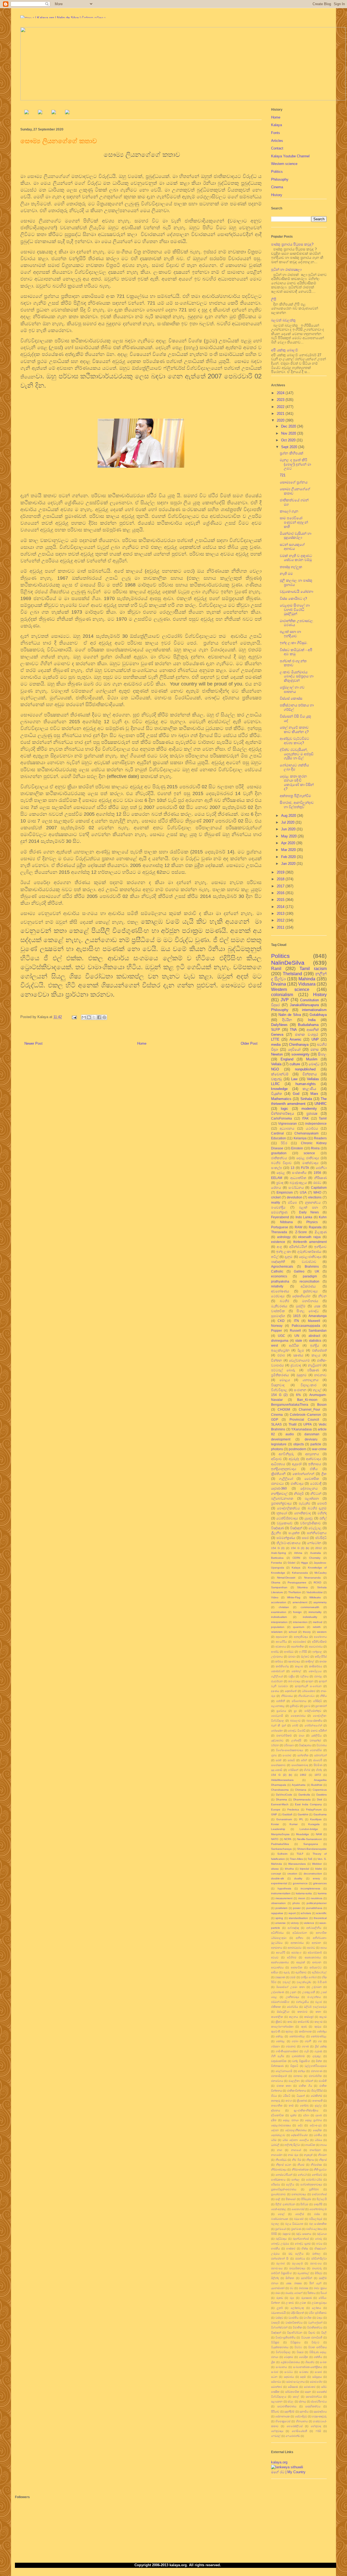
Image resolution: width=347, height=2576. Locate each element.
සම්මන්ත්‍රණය (286, 1538)
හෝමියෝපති (299, 2431)
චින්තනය (310, 1074)
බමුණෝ (299, 2219)
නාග (280, 2150)
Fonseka (277, 1563)
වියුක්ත (277, 1094)
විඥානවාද (278, 1385)
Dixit (319, 1799)
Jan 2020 (289, 864)
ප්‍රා (295, 1711)
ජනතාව (298, 2076)
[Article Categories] (54, 113)
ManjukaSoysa (280, 1834)
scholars (306, 1913)
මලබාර (280, 2263)
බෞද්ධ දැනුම (303, 2244)
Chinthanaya (299, 1045)
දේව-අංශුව (316, 2125)
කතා (318, 2012)
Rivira (315, 1148)
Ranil (276, 969)
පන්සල (296, 2180)
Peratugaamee (297, 1582)
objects (299, 1444)
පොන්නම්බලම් (318, 2209)
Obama (276, 1582)
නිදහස (310, 2160)
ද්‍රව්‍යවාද (296, 1365)
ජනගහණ (317, 2071)
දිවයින (287, 1020)
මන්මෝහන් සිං (280, 2258)
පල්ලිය (290, 2184)
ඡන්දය (302, 2071)
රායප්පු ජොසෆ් (294, 2293)
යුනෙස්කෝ (278, 2288)
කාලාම (319, 2022)
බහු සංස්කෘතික (318, 2224)
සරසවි (291, 1760)
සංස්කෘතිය (299, 1173)
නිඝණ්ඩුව (281, 2160)
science (309, 1153)
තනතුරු (276, 2101)
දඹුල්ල (318, 2105)
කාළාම (299, 1666)
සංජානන (300, 1390)
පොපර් (322, 1503)
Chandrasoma (280, 1790)
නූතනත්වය (313, 1202)
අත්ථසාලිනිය (314, 1928)
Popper (277, 1330)
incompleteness (310, 1888)
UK (317, 1271)
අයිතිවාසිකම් (319, 1642)
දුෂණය (275, 1691)
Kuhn (323, 1217)
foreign (297, 1612)
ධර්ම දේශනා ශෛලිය (295, 2140)
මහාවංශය (316, 2263)
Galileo (299, 1271)
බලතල (275, 2224)
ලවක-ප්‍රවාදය (319, 2303)
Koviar (275, 1824)
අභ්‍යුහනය (312, 1454)
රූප (292, 2298)
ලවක (303, 2303)
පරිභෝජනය (299, 1701)
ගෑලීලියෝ (286, 1479)
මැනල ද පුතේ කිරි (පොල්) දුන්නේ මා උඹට (295, 464)
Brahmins (312, 1266)
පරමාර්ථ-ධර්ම (314, 2180)
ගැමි (306, 2051)
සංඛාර (275, 2372)
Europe (276, 1810)
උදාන (293, 1992)
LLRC (275, 1084)
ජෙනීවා (321, 1168)
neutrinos (317, 1898)
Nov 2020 (289, 433)
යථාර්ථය (312, 1128)
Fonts (276, 133)
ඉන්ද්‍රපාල (317, 1652)
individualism (279, 1617)
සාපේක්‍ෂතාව (278, 1765)
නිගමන (322, 2155)
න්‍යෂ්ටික (310, 2145)
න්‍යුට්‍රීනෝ (315, 1365)
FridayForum (314, 1810)
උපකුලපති (309, 1992)
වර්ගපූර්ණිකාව (311, 1523)
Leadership (278, 1829)
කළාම (323, 2017)
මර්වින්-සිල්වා (319, 2258)
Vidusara (307, 984)
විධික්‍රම (275, 2342)
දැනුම (289, 1257)
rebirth (317, 1627)
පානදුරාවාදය (299, 2194)
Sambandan (318, 1330)
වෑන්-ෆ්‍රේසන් (315, 2322)
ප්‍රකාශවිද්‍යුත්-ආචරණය (284, 2189)
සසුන (308, 2392)
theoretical (320, 1918)
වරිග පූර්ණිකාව (318, 2313)
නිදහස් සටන (284, 2165)
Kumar (294, 1824)
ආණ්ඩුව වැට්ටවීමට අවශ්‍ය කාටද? (294, 741)
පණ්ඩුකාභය (278, 2180)
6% (298, 1395)
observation (278, 1903)
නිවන (322, 1296)
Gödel (291, 1563)
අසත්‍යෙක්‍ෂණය (280, 1962)
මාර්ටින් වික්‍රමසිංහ (282, 2273)
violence (309, 1923)
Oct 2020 (289, 440)
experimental (279, 1883)
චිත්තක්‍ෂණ (277, 2066)
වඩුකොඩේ (285, 1523)
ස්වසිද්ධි (321, 1538)
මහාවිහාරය (310, 1301)
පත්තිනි (281, 1701)
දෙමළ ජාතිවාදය (308, 1158)
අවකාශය (281, 1646)
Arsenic (295, 1039)
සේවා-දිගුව (301, 2416)
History (277, 195)
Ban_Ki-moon (307, 1400)
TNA (293, 1030)
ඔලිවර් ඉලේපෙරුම (315, 2007)
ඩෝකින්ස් (316, 2096)
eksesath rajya (309, 1237)
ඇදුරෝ (297, 1464)
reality (276, 1202)
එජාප (281, 1355)
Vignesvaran (287, 1123)
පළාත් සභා (309, 1207)
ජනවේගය (277, 2081)
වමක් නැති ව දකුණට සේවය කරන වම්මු (296, 558)
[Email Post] (74, 1017)
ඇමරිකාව (301, 1972)
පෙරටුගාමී (277, 1716)
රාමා (278, 2293)
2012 (281, 920)
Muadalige (303, 1834)
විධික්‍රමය (295, 2342)
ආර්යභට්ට (316, 1967)
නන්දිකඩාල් (279, 1493)
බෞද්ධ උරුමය (280, 2244)
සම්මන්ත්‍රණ (279, 1212)
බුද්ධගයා (322, 2234)
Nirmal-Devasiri (286, 1578)
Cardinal (277, 1133)
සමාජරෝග (316, 2382)
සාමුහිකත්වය (313, 2406)
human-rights (306, 1084)
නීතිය (323, 1696)
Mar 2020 (289, 850)
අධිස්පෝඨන (300, 1933)
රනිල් (323, 1518)
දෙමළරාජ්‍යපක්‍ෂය (281, 2125)
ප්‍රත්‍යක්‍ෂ (312, 1113)
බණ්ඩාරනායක (280, 2219)
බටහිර (284, 1301)
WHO (317, 1192)
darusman (312, 1434)
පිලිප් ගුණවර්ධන (285, 2204)
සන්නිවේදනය (317, 1533)
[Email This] (84, 1017)
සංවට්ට (289, 2372)
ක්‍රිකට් (279, 2022)
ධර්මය (318, 2140)
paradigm (310, 1276)
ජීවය (274, 2096)
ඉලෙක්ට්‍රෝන (280, 1350)
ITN (296, 1321)
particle (316, 1444)
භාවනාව (320, 1375)
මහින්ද (322, 1513)
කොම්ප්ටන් (278, 1671)
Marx (314, 1094)
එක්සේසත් (319, 1350)
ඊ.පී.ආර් (322, 1982)
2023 (281, 400)
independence (316, 1123)
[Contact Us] (67, 113)
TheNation (295, 1592)
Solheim (282, 1854)
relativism (277, 1632)
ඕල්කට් (305, 1657)
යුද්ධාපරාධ (277, 1740)
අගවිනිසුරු (286, 1454)
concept (276, 1874)
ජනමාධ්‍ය (277, 1483)
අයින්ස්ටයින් (298, 1247)
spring (279, 1918)
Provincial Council (304, 1419)
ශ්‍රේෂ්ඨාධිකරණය (290, 2362)
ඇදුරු (287, 1972)
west (274, 1345)
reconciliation (309, 1281)
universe (280, 1923)
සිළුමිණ (318, 1765)
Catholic (277, 1271)
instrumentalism (281, 1893)
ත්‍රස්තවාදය (310, 1291)
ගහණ (305, 2046)
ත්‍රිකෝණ (302, 2101)
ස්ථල (291, 2401)
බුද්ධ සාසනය (304, 2234)
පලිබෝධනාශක (282, 1498)
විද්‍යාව (312, 2333)
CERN (296, 1558)
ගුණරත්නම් (298, 2056)
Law (294, 1079)
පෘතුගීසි (318, 2204)
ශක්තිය (318, 2357)
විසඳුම (300, 2352)
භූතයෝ (282, 1513)
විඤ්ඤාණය (305, 1745)
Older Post (249, 1043)
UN (297, 1336)
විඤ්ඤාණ (277, 1528)
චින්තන (277, 1360)
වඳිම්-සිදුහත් (297, 2313)
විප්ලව (315, 2342)
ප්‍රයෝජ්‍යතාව (278, 2194)
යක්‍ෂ (317, 1306)
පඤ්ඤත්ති (278, 1262)
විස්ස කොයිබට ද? (293, 599)
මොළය (285, 1380)
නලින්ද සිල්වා (292, 2145)
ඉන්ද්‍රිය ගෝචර (309, 1977)
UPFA (308, 1424)
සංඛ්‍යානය (281, 2367)
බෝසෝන (277, 1731)
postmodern (298, 1449)
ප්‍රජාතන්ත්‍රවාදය (281, 1503)
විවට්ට (298, 2347)
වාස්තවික (278, 1311)
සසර (305, 1538)
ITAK (305, 1118)
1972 (318, 1775)
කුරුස (318, 2027)
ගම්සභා (275, 2046)
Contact (277, 148)
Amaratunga (318, 1316)
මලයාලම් (297, 2263)
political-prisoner (317, 1903)
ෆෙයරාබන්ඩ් (293, 2436)
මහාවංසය (277, 2268)
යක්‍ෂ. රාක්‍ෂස (294, 2283)
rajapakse (277, 1913)
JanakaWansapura (304, 1005)
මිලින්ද (275, 2278)
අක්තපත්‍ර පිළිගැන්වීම (295, 796)
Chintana (301, 1790)
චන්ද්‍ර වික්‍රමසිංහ (301, 2061)
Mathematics (281, 1099)
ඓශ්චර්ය (292, 2007)
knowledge (279, 1089)
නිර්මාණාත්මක (300, 2169)
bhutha (289, 1869)
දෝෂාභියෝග (301, 1296)
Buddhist (317, 1785)
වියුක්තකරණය (280, 2347)
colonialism (282, 995)
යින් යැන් (315, 2283)
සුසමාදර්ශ (278, 1316)
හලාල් (317, 1390)
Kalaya (277, 125)
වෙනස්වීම (316, 1750)
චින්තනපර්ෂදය (282, 1113)
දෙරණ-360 (279, 1488)
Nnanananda (312, 1578)
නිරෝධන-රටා (306, 1696)
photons (277, 1449)
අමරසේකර (300, 1642)
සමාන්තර (277, 2387)
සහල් (296, 2397)
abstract (314, 1336)
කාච (290, 2022)
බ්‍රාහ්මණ (296, 2229)
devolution (295, 1197)
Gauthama (320, 1814)
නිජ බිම (297, 2160)
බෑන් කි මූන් (279, 1725)
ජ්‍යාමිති (323, 2081)
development (281, 1439)
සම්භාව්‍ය (276, 2382)
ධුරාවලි (275, 2145)
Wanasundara (297, 1864)
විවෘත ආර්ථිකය (317, 2347)
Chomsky (315, 1558)
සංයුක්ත (294, 1533)
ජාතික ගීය (305, 2086)
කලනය (293, 2017)
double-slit (277, 1878)
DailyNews (279, 1025)
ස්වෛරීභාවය (319, 2401)
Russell (295, 1330)
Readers (320, 1138)
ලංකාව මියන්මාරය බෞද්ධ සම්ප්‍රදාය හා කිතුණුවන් (297, 676)
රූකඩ (280, 2298)
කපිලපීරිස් (321, 1657)
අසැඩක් (301, 1962)
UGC (282, 1336)
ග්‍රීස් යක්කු (321, 2046)
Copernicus (320, 1790)
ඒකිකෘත (276, 2007)
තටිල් (275, 1257)
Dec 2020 (289, 426)
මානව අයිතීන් (319, 1731)
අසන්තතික (298, 1646)
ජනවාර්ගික (315, 2076)
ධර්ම (274, 2140)
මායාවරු (317, 2268)
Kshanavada (300, 1573)
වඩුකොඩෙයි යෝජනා (296, 592)
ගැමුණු (318, 2051)
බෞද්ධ (314, 1064)
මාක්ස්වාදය (310, 1163)
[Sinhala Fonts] (40, 113)
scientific (321, 1913)
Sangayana (311, 1844)
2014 (281, 907)
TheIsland (292, 974)
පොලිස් (300, 2214)
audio (290, 1434)
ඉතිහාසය (315, 1464)
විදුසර (275, 1005)
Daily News (309, 1212)
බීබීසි (274, 2234)
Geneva (277, 1034)
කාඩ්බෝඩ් (303, 2022)
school (293, 1632)
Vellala (276, 1064)
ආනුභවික (297, 1967)
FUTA (305, 1168)
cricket (276, 1197)
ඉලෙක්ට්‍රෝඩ (304, 1982)
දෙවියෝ (294, 1049)
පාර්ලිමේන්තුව (313, 1711)
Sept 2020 (290, 447)
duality (298, 1878)
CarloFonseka (282, 1118)
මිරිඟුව (319, 2273)
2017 (281, 886)
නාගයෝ (296, 2150)
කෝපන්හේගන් (303, 1474)
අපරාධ (311, 1948)
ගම (320, 2041)
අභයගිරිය (281, 1642)
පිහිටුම (304, 2204)
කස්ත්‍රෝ (309, 2017)
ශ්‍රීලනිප (276, 1533)
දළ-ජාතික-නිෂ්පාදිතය (306, 2110)
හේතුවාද (316, 2426)
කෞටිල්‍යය (315, 1671)
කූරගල (290, 2031)
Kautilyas (316, 1819)
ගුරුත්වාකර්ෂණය (309, 1252)
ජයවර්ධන (277, 1681)
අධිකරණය (308, 1286)
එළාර (319, 2002)
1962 (303, 1775)
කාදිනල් (310, 1661)
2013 (281, 914)
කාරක (323, 1661)
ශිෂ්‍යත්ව (310, 2362)
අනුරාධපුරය (295, 1948)
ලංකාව (290, 2303)
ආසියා (275, 1972)
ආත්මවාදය (314, 1459)
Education (279, 1138)
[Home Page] (27, 113)
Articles (277, 141)
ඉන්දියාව (320, 1247)
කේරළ (279, 2036)
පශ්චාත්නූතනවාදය (311, 2184)
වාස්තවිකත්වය (294, 2322)
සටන (274, 2377)
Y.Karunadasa (301, 1429)
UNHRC (321, 1104)
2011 (281, 927)
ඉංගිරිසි (303, 1652)
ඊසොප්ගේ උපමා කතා (290, 1987)
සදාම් (303, 2377)
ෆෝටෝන (314, 1543)
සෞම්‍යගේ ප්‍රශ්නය (294, 482)
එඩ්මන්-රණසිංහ (280, 2002)
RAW (298, 1227)
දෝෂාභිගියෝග (299, 2135)
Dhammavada (302, 1799)
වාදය (319, 2318)
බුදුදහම (302, 1375)
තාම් (291, 2105)
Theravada (279, 1232)
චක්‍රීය (292, 1676)
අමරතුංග (296, 1952)
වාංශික (308, 2318)
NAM (319, 1834)
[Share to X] (94, 1017)
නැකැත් (308, 2155)
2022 (281, 407)
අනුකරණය (297, 1943)
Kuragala (314, 1824)
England (287, 1059)
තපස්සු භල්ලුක (291, 567)
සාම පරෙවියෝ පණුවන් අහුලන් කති (294, 522)
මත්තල (317, 2254)
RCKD (317, 1582)
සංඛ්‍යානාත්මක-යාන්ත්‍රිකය (308, 2367)
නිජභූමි (299, 1493)
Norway (277, 1326)
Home (142, 1043)
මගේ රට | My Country (288, 2472)
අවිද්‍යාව (277, 1459)
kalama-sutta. (304, 1893)
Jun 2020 (289, 829)
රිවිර (284, 1143)
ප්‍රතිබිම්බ (314, 2189)
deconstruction (313, 1874)
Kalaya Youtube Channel (290, 156)
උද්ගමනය (277, 1657)
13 (293, 1168)
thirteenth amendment (310, 1242)
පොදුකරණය (298, 1716)
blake (319, 1869)
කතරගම (302, 2012)
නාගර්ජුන (315, 2150)
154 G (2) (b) (282, 1775)
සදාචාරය (289, 2377)
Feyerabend (280, 1217)
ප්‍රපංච (307, 1706)
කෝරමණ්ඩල (297, 2036)
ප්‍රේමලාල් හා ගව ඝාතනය (292, 689)
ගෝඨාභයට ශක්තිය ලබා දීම (294, 767)
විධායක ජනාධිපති (312, 2337)
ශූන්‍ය (274, 1755)
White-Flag (294, 1597)
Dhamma (282, 1799)
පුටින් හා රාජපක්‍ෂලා (286, 270)
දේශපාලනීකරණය (296, 2130)
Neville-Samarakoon (310, 1839)
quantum (299, 1627)
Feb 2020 (289, 857)
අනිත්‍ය (300, 1938)
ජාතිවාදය (297, 1483)
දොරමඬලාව (278, 2135)
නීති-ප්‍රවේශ (320, 2169)
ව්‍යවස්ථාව (309, 1262)
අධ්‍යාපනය (287, 1128)
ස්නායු (302, 2401)
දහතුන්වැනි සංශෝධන (308, 1686)
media (276, 1045)
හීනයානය (302, 2421)
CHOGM (284, 1409)
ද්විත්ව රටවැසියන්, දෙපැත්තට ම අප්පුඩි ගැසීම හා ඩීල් (297, 754)
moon (302, 1898)
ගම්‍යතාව (291, 2046)
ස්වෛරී (318, 1760)
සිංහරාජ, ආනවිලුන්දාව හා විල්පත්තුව (297, 805)
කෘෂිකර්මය (316, 1666)
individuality (310, 1617)
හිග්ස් (307, 1770)
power (297, 1908)
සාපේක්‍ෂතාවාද (300, 1765)
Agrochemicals (282, 1266)
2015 (281, 900)
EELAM (277, 1178)
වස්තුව (279, 2318)
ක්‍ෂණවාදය (294, 1661)
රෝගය (276, 1187)
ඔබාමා (292, 1657)
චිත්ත (319, 2061)
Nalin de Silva (290, 1015)
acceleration (279, 1602)
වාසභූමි (275, 2322)
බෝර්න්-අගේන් (313, 1725)
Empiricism (285, 1192)
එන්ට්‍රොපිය (302, 2002)
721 (283, 475)
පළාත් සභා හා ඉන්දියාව (290, 634)
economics (279, 1276)
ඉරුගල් (287, 1982)
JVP (285, 1000)
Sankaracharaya (281, 1849)
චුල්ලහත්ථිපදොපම (316, 2066)
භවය (319, 2244)
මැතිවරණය (279, 1306)
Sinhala (306, 1099)
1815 (297, 1316)
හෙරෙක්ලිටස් (295, 2426)
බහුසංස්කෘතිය (314, 1721)
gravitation (279, 1153)
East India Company (309, 1804)
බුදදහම (287, 2234)
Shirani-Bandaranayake (312, 1849)
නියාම (301, 2165)
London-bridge (309, 1829)
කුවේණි (276, 2031)
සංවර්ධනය (296, 1187)
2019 (281, 872)
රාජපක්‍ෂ (303, 2288)
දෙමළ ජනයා (291, 2120)
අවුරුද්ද (294, 1459)
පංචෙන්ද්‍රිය (278, 1207)
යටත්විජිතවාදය (287, 1518)
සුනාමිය (304, 2411)
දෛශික (317, 2130)
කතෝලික (277, 2017)
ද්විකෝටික (277, 2115)
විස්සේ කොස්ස (291, 698)
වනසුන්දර (315, 1740)
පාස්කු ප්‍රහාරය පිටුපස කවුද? (292, 244)
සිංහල (322, 1054)
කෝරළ (280, 2041)
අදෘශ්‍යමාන (282, 1637)
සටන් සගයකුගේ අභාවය (292, 547)
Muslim (312, 1059)
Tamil (323, 1118)
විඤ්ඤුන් (276, 2333)
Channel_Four (309, 1409)
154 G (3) (278, 1548)
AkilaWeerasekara (282, 1780)
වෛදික (303, 2357)
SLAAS (276, 1424)
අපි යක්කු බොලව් (285, 350)
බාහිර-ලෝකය (314, 2229)
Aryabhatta (299, 1785)
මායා (301, 1735)
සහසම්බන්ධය (314, 2397)
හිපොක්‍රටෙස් (283, 2421)
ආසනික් (313, 1030)
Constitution (309, 1000)
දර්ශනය (276, 2110)
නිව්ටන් (316, 1493)
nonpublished (305, 1069)
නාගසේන (277, 2155)
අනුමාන (316, 1943)
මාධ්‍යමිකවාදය (297, 2268)
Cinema (277, 187)
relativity (277, 1286)
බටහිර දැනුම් (317, 1508)
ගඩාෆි (308, 2041)
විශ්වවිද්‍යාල (279, 1390)
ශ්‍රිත (273, 2362)
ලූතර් (280, 2308)
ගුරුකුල (317, 2056)
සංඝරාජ (287, 1755)
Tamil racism (313, 969)
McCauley (321, 1573)
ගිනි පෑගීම (278, 2056)
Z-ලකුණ (321, 1232)
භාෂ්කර (291, 2248)
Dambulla (304, 1795)
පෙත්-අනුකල (279, 2209)
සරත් (279, 1760)
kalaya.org (279, 2462)
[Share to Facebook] (99, 1017)
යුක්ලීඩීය (316, 1735)
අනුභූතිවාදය (301, 1637)
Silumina (302, 1587)
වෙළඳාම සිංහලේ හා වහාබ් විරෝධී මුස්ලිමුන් (295, 610)
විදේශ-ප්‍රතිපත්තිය (285, 2337)
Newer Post (33, 1043)
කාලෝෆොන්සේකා (282, 2027)
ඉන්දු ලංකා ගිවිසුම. (294, 643)
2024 (281, 393)
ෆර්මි (318, 2431)
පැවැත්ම (305, 1503)
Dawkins (322, 1795)
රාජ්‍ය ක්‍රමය (320, 2288)
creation (292, 1874)
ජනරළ (318, 1676)
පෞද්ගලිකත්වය (288, 1508)
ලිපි (274, 299)
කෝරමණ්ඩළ (319, 2036)
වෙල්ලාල (315, 1528)
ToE (310, 1859)
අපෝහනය (320, 1637)
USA (303, 1192)
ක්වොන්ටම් (280, 1074)
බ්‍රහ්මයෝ (281, 2229)
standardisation (298, 1918)
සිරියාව (275, 2411)
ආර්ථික (294, 1345)
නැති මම (286, 574)
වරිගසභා (289, 1745)
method (318, 1622)
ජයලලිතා (294, 2081)
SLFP (276, 1030)
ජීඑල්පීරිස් (317, 2091)
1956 (317, 1173)
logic (285, 1109)
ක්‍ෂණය (298, 1355)
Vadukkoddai (314, 1592)
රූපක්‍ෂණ (306, 2298)
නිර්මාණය (287, 1696)
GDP (275, 1419)
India (312, 1020)
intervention (300, 1622)
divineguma (280, 1340)
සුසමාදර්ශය (320, 2411)
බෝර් (295, 1725)
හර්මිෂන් (293, 1770)
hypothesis (284, 1888)
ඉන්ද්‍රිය (315, 1345)
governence (300, 1883)
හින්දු (319, 1770)
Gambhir (303, 1814)
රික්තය (311, 2293)
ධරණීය (318, 2135)
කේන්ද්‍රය (322, 2031)
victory (295, 1923)
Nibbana (286, 1222)
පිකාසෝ (291, 2199)
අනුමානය (277, 1948)
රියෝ (324, 2293)
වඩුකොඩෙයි (278, 2313)
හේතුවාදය (277, 2431)
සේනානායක (282, 2416)
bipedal (304, 1869)
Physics (312, 1222)
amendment (300, 1602)
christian (284, 1607)
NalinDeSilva (288, 963)
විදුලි (324, 2333)
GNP (274, 1814)
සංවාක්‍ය (304, 2372)
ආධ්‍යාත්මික (298, 1178)
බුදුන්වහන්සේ (301, 2239)
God (296, 1094)
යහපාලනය (311, 1380)
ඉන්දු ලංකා (284, 1252)
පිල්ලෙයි (322, 2199)
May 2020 (289, 836)
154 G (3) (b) (300, 1548)
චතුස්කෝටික (279, 2061)
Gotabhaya (318, 1015)
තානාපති (317, 2101)
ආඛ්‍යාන (317, 1962)
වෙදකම (288, 2357)
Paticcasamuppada (306, 1326)
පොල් (281, 2214)
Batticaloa (277, 1558)
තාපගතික (277, 2105)
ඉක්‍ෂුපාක (280, 1977)
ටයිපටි (287, 2096)
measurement (284, 1898)
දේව (300, 2125)
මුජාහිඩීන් (306, 2278)
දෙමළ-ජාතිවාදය (310, 1257)
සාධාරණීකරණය (287, 2406)
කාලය (316, 1355)
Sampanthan (279, 1587)
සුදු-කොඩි (277, 1770)
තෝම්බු (304, 2105)
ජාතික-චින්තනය (297, 2091)
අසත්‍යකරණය (313, 1957)
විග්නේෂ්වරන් (279, 2327)
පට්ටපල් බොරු (283, 1370)
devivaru (311, 1439)
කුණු (304, 2027)
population (278, 1627)
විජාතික (297, 2327)
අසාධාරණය (316, 1646)
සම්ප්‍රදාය (317, 2377)
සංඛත (323, 2362)
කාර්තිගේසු (282, 1666)
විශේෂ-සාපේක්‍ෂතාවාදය (290, 1750)
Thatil (293, 1424)
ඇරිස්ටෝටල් (319, 1972)
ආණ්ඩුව (289, 1652)
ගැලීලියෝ (277, 1676)
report (292, 1913)
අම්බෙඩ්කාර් (315, 1952)
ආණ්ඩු (275, 1652)
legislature (279, 1444)
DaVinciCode (284, 1795)
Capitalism (319, 1187)
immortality (315, 1612)
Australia (316, 1553)
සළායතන (277, 2401)
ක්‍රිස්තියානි (278, 1474)
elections (315, 1197)
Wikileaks (315, 1597)
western (322, 1632)
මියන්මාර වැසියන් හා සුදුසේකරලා (295, 536)
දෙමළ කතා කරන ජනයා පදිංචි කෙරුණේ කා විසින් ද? (297, 783)
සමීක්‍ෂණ (293, 2387)
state (299, 1340)
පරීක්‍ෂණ (313, 1370)
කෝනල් (296, 1671)
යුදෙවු (309, 1518)
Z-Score (301, 1232)
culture (295, 1064)
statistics (315, 1340)
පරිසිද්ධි (317, 1701)
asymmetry (320, 1602)
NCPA (288, 1839)
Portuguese (280, 1227)
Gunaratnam (284, 1819)
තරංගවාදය (294, 1681)
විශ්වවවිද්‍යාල (283, 2352)
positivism (281, 1908)
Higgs (304, 1563)
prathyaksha (280, 1281)
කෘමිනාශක (305, 2031)
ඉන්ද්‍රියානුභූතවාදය (284, 1469)
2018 (281, 879)
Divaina (279, 984)
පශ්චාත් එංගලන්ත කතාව (293, 663)
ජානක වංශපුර (306, 1034)
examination (279, 1612)
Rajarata (315, 1227)
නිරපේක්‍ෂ (316, 2165)
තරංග (289, 2101)
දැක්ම (293, 2115)
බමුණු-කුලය (298, 1183)
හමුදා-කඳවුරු (319, 2416)
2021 (281, 414)
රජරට (317, 1183)
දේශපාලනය (309, 1488)
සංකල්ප (277, 1168)
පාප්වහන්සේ (319, 2194)
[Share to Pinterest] (104, 1017)
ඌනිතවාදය (292, 1997)
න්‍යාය (323, 2145)
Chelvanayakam (306, 1133)
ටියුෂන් (301, 2096)
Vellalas (313, 1079)
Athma (298, 1553)
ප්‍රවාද (280, 1183)
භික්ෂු (305, 2248)
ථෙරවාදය (278, 1296)
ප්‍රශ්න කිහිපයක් (292, 453)
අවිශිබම (292, 1957)
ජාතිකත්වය (279, 1158)
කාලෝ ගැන (289, 511)
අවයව (275, 1957)
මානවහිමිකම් (284, 1735)
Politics (277, 172)
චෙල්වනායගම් (299, 1360)
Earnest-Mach (280, 1804)
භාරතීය (275, 2248)
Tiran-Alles (296, 1859)
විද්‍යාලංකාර (309, 1385)
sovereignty (301, 1054)
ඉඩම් (293, 1977)
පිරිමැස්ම (306, 2199)
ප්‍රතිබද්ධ (294, 1706)
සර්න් (304, 1760)
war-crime (319, 1449)
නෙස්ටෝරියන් (284, 2175)
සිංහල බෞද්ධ (308, 1311)
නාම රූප (293, 2155)
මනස (314, 1049)
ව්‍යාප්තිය (293, 2318)
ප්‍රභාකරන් (321, 1706)
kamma (322, 1893)
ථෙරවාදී (316, 1483)
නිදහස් (323, 2160)
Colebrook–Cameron (305, 1415)
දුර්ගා (306, 2115)
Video (275, 1597)
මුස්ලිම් (301, 1306)
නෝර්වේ (317, 2175)
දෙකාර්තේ (291, 1691)
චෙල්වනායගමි (284, 2071)
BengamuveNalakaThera (290, 1405)
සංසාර (318, 2372)
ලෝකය (316, 2308)
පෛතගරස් (298, 2209)
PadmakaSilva (280, 1844)
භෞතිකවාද (302, 1513)
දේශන (275, 2130)
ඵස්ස (317, 2214)
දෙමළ (281, 1173)
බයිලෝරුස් (316, 2219)
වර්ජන (275, 1745)
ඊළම (301, 1350)
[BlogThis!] (89, 1017)
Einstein (297, 1148)
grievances (320, 1883)
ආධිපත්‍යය (278, 1464)
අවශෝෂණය (280, 1291)
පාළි (278, 2199)
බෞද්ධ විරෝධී (297, 1731)
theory (307, 1632)
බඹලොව (295, 1721)
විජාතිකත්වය (315, 2327)
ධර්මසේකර (309, 1691)
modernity (309, 1109)
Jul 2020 (288, 822)
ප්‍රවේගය (281, 1711)
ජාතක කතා (284, 2086)
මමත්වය (300, 2258)
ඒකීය (314, 1469)
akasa (275, 1869)
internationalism (314, 1010)
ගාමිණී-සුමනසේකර (287, 2051)
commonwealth (310, 1607)
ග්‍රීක (324, 1474)
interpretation (279, 1622)
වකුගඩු (277, 1079)
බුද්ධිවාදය (281, 2239)
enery (316, 1878)
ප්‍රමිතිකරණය (280, 1375)
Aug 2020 (289, 816)
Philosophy (280, 179)
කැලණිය (309, 1089)
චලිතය (304, 1676)
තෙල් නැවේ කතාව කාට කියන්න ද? (294, 730)
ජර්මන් (309, 2081)
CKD (281, 1321)
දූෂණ (319, 2115)
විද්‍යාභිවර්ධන (295, 2333)
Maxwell (314, 1321)
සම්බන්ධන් (320, 1755)
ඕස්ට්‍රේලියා (283, 2012)
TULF (300, 1854)
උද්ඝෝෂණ (278, 1992)
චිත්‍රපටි (294, 2066)
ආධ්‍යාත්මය (277, 1967)
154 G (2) (279, 1395)
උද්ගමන (317, 1987)
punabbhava (314, 1908)
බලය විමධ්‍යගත (294, 2224)
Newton (277, 1054)
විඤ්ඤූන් (296, 1528)
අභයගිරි (281, 1952)
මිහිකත (290, 2278)
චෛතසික (312, 1479)
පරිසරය (276, 2184)
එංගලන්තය (314, 1997)
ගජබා (295, 2041)
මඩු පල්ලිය (296, 2254)
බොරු (319, 2239)
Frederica (293, 1810)
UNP (315, 1039)
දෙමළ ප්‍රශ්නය (314, 2120)
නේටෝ (302, 2175)
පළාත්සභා (312, 1498)
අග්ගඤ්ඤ (293, 1928)
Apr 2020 (289, 843)
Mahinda (307, 979)
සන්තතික (303, 1755)
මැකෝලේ (303, 2273)
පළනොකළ (278, 1706)
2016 (281, 893)
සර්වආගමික (292, 2392)
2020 (281, 420)
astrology (284, 1237)
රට (292, 2288)
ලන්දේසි (296, 1740)
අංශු (279, 1247)
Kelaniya (300, 1138)
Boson (322, 1405)
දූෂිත (274, 2120)
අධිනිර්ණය (277, 1933)
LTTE (275, 1039)
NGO (275, 1069)
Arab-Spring (279, 1553)
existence (278, 1242)
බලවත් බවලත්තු (283, 320)
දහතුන (309, 1681)
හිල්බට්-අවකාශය (289, 1543)
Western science (284, 164)
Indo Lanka (304, 1217)
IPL (301, 1819)
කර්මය (279, 1661)
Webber (317, 1864)
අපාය (324, 1948)
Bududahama (308, 1025)
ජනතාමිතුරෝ (279, 2076)
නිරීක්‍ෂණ (320, 1178)
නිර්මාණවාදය (279, 2169)
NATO (275, 1839)
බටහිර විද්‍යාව (281, 1163)
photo (296, 1903)
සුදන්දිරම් (289, 2411)
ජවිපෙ (292, 1202)
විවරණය (322, 1745)
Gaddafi (287, 1814)
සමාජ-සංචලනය (295, 2382)
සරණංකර (310, 2387)
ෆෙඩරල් (276, 2436)
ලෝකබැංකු (297, 2308)
